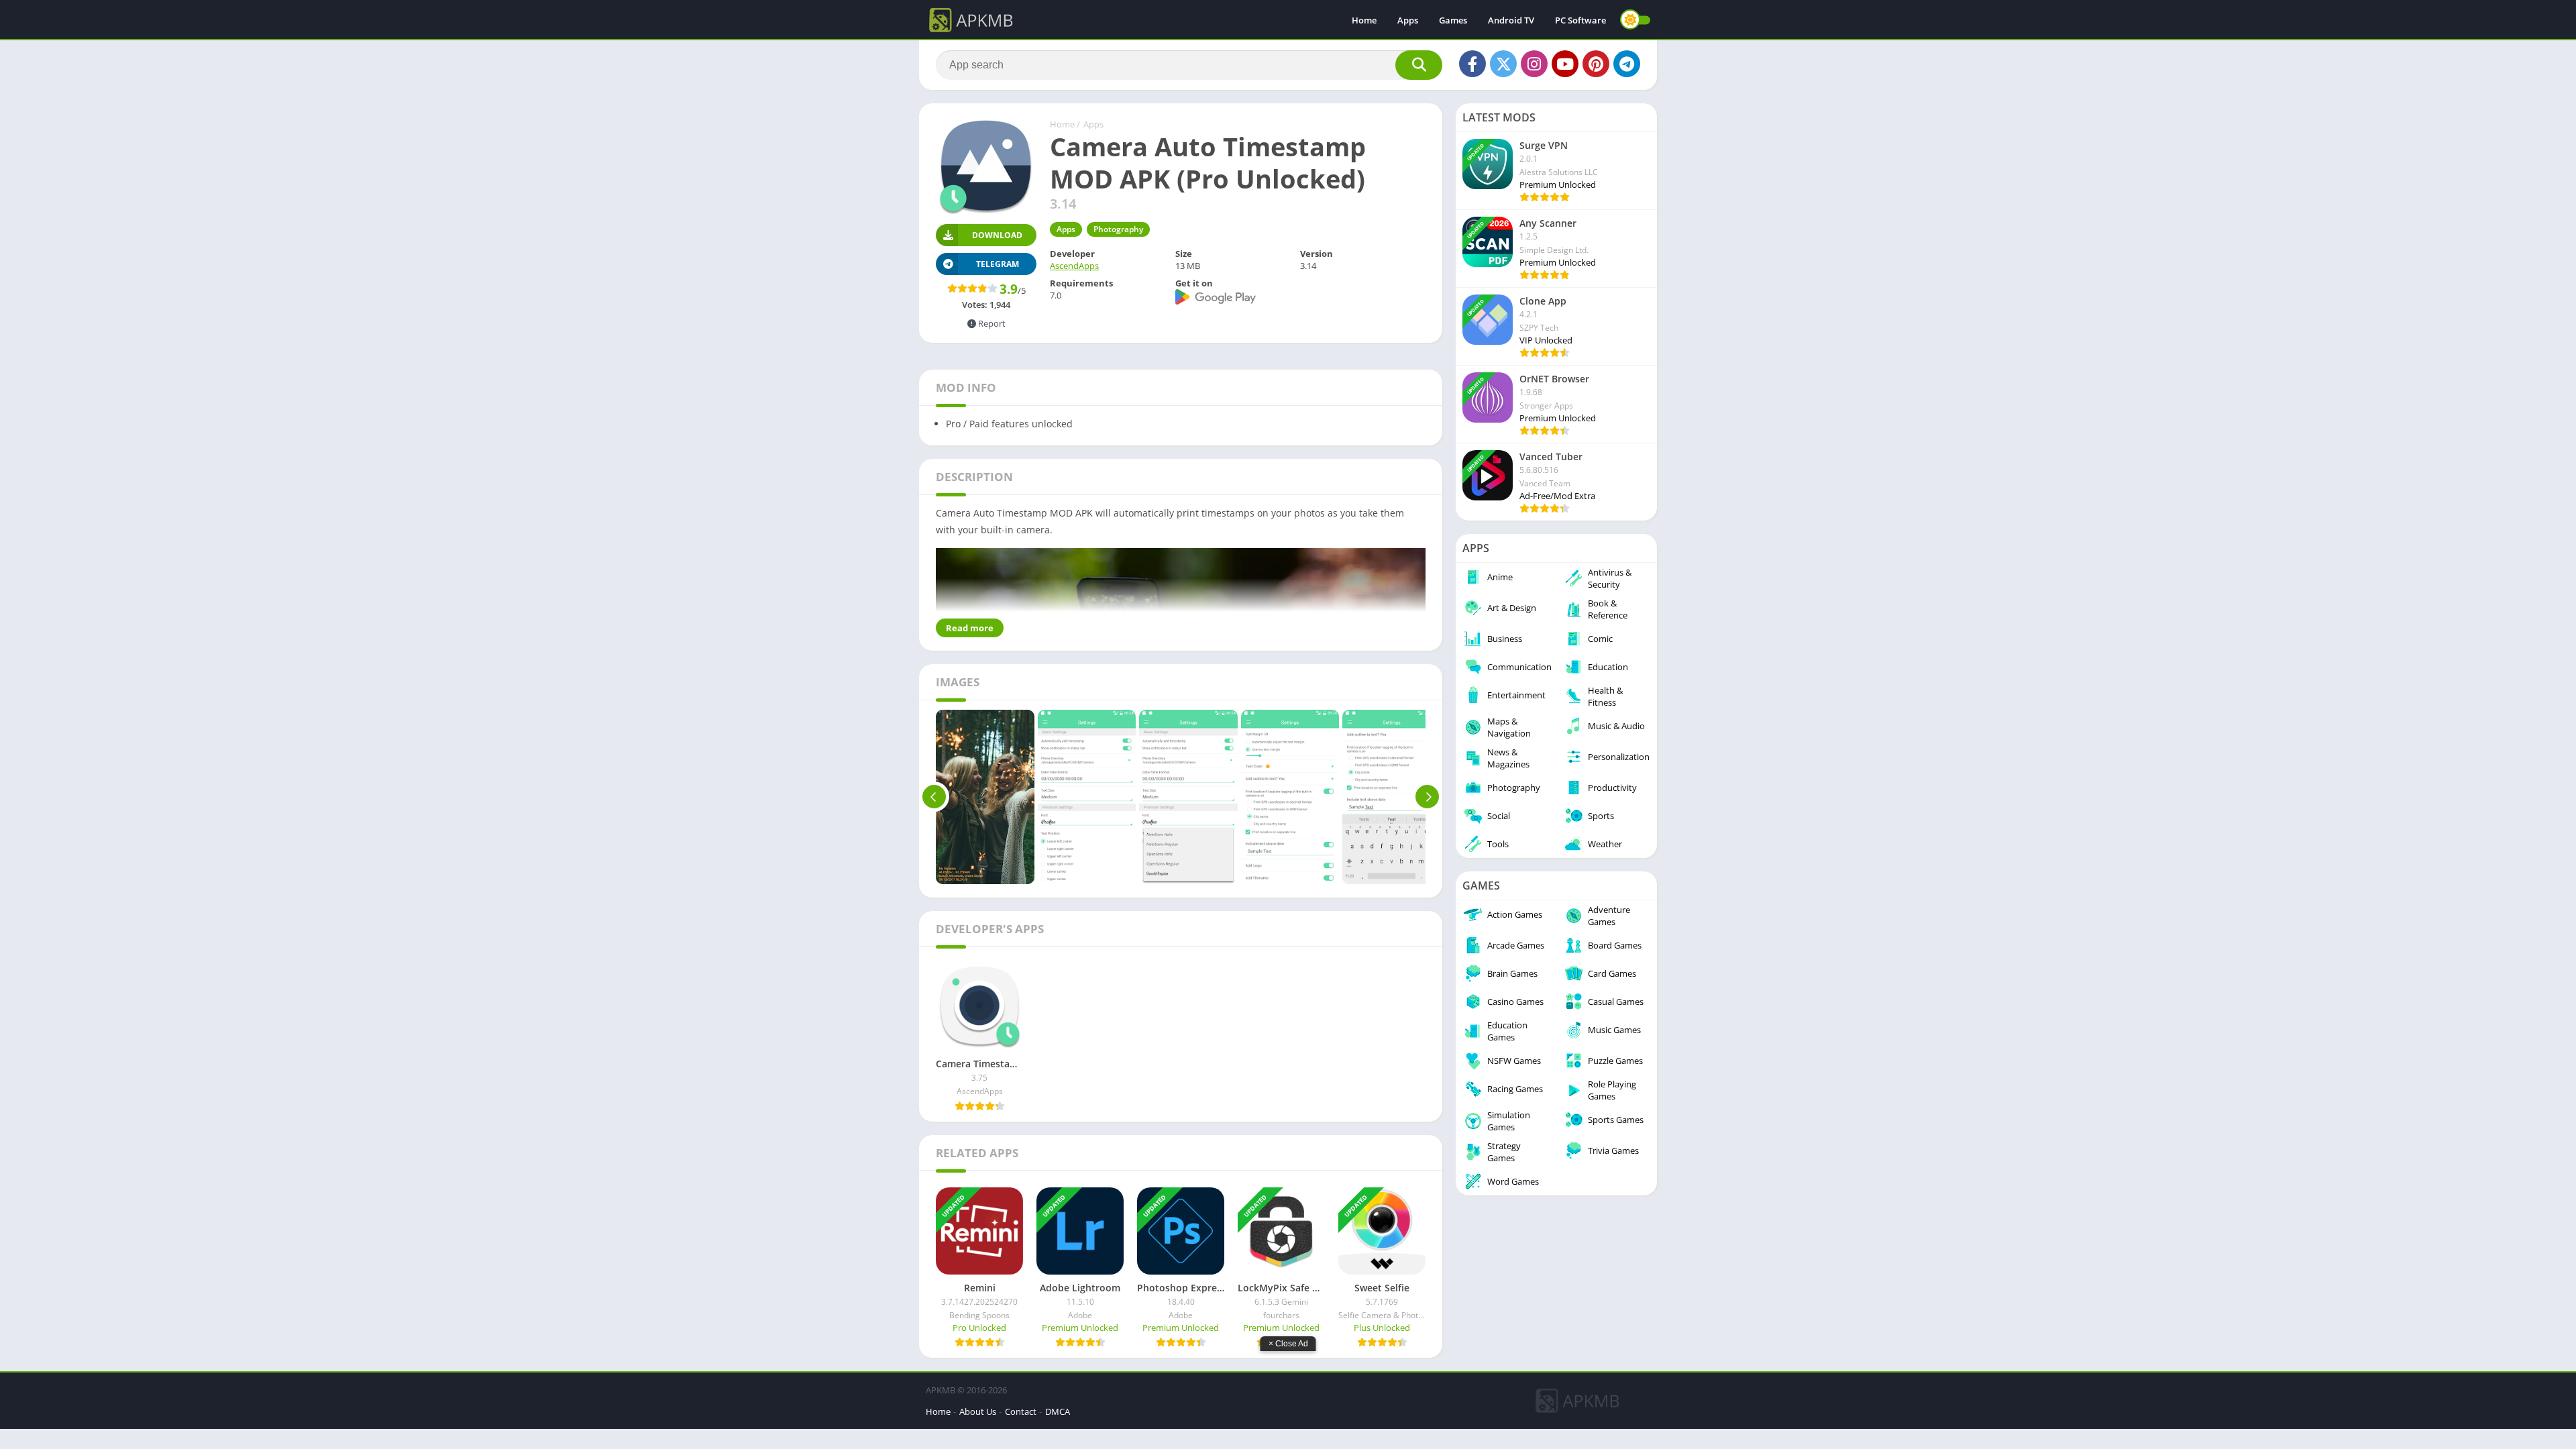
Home (1364, 20)
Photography (1118, 229)
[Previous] (934, 797)
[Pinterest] (1596, 64)
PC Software (1580, 20)
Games (1453, 20)
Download (997, 235)
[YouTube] (1565, 64)
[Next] (1427, 797)
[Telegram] (1627, 64)
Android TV (1511, 20)
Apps (1408, 20)
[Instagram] (1534, 64)
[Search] (1419, 65)
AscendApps (1074, 266)
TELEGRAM (998, 264)
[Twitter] (1503, 64)
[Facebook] (1472, 64)
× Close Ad (1288, 1344)
